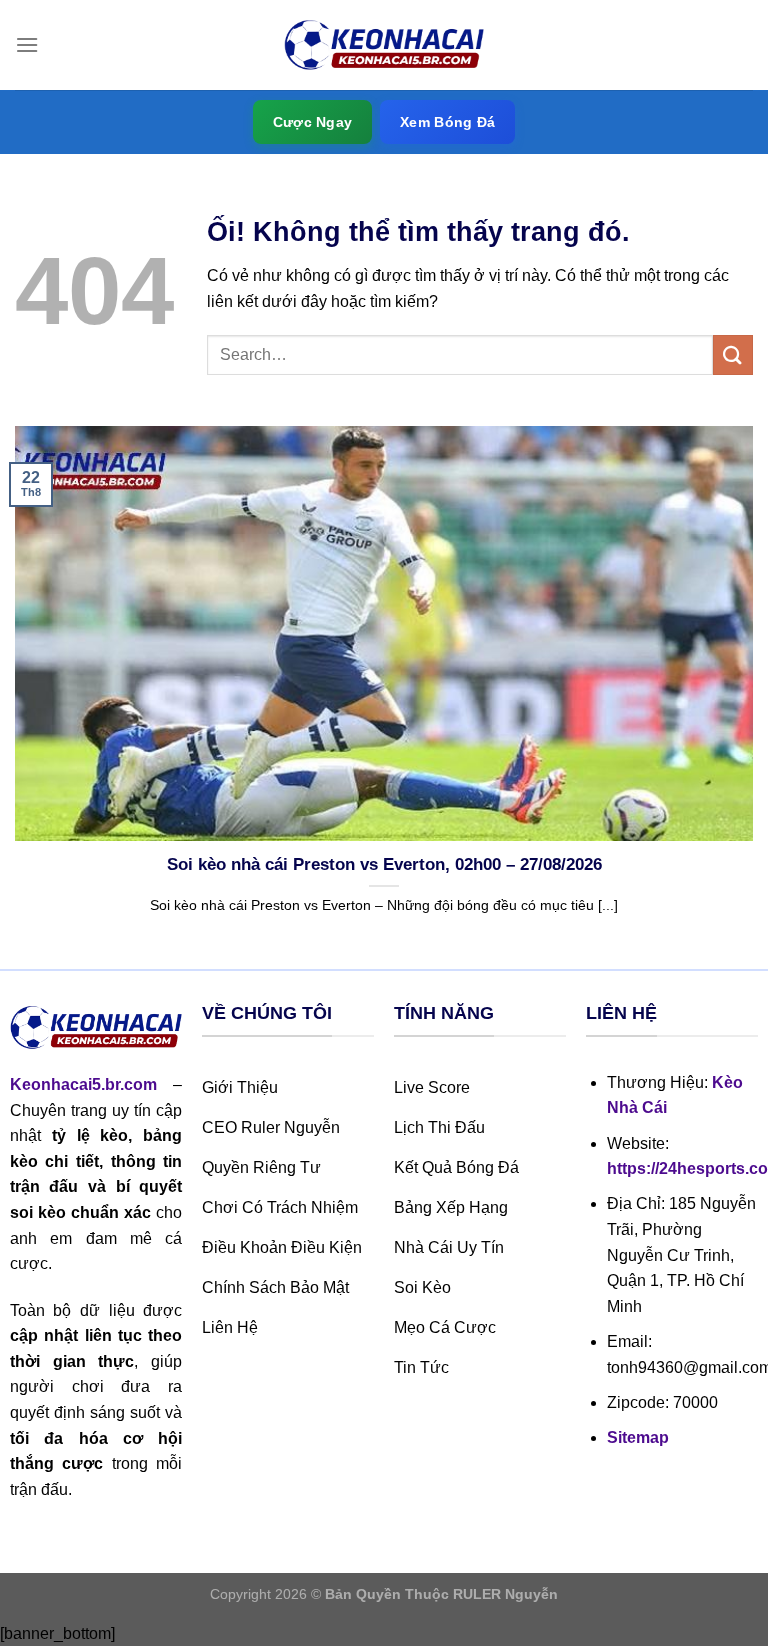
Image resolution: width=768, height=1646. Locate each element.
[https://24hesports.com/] (384, 45)
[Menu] (27, 44)
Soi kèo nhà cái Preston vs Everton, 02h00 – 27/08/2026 (384, 864)
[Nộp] (733, 354)
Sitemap (638, 1437)
